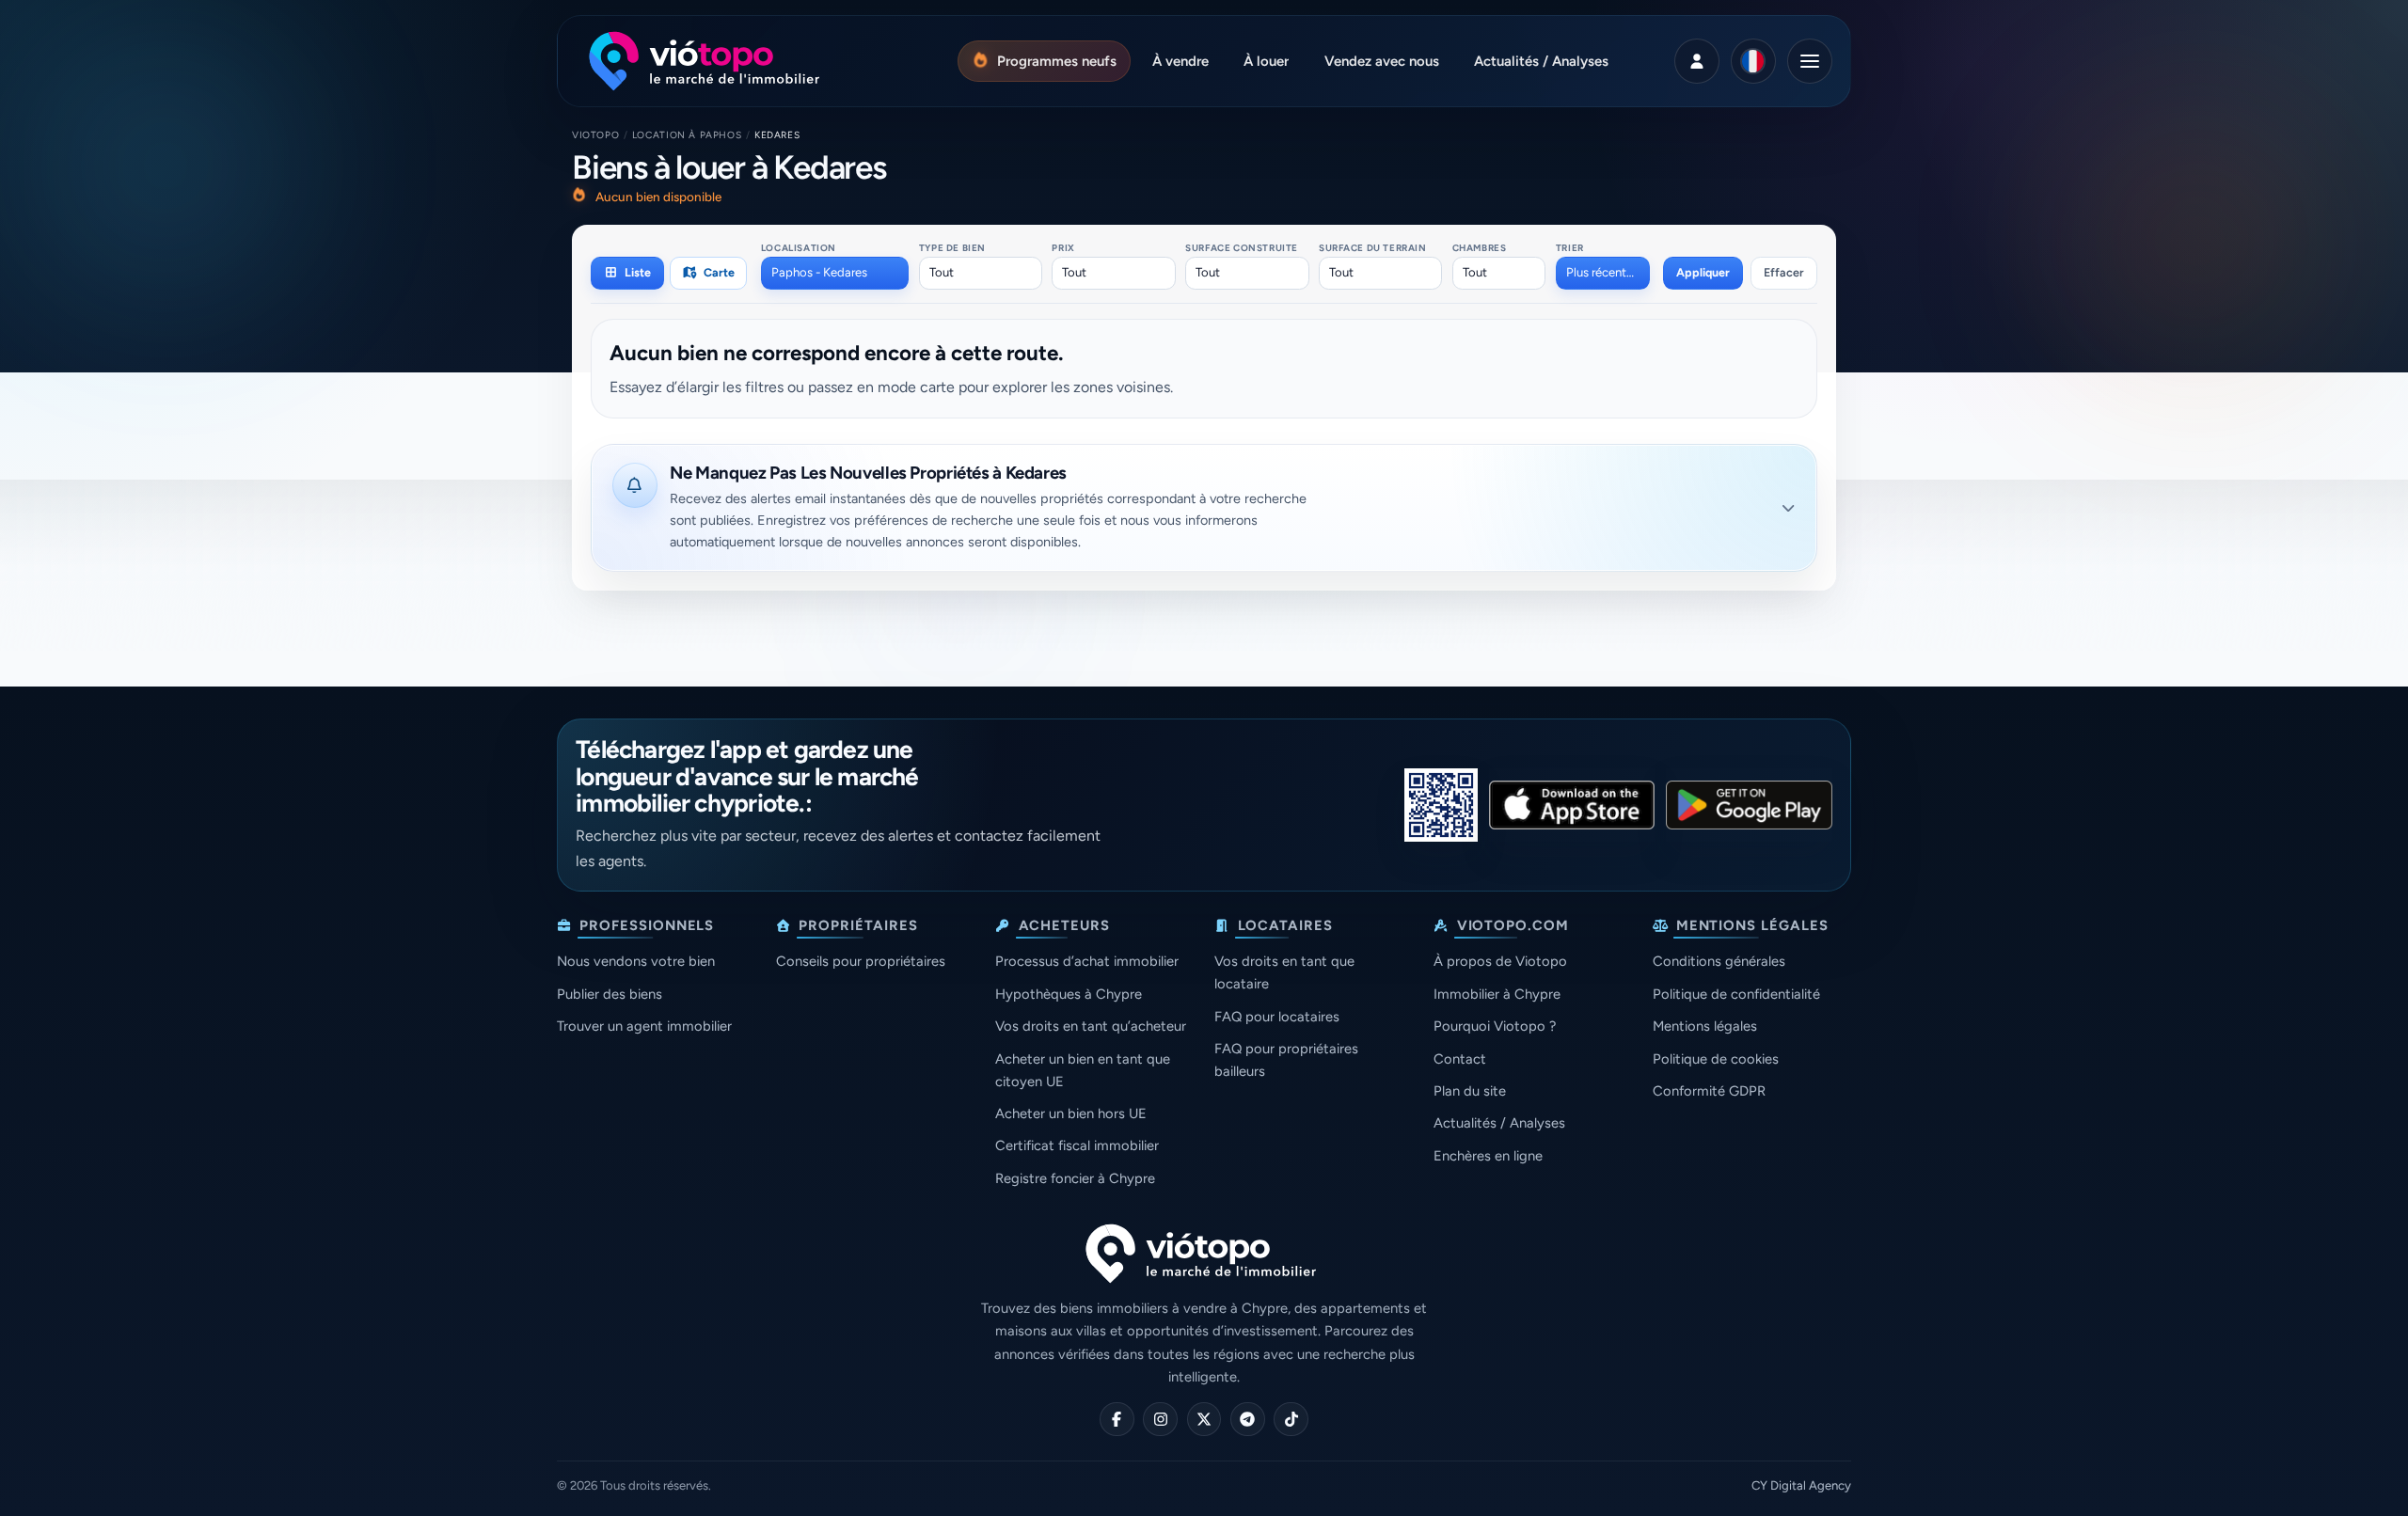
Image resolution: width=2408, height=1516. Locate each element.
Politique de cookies (1716, 1059)
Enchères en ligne (1488, 1156)
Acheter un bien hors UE (1071, 1113)
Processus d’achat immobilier (1087, 961)
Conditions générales (1719, 961)
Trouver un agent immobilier (644, 1026)
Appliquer (1703, 272)
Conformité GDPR (1709, 1091)
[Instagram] (1160, 1420)
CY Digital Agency (1801, 1485)
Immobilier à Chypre (1497, 994)
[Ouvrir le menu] (1810, 61)
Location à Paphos (687, 135)
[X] (1204, 1420)
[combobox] (835, 273)
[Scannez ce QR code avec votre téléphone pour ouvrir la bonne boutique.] (1441, 805)
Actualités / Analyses (1499, 1123)
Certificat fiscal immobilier (1077, 1145)
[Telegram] (1248, 1420)
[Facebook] (1117, 1420)
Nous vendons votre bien (636, 961)
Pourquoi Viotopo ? (1495, 1026)
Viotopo (595, 135)
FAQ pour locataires (1277, 1017)
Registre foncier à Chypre (1075, 1178)
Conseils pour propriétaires (861, 961)
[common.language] (1753, 61)
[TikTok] (1291, 1420)
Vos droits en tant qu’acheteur (1091, 1026)
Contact (1460, 1059)
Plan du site (1470, 1091)
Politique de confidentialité (1736, 994)
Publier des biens (610, 994)
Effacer (1784, 272)
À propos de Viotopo (1500, 961)
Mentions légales (1705, 1026)
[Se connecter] (1697, 61)
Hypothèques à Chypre (1069, 994)
